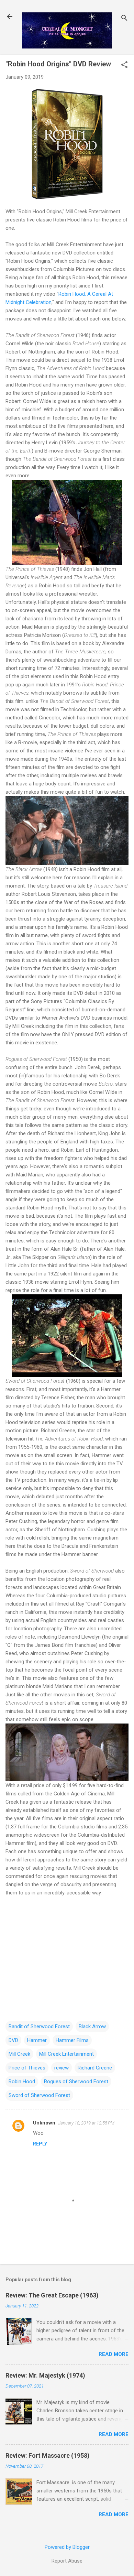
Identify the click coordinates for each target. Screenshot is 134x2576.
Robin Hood (22, 2082)
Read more (114, 2354)
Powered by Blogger (67, 2547)
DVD (13, 2040)
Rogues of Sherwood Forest (76, 2082)
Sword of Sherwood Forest (39, 2095)
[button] (124, 65)
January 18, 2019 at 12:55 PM (86, 2123)
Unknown (44, 2123)
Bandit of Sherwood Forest (39, 2026)
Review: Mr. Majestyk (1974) (45, 2375)
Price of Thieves (27, 2068)
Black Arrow (92, 2026)
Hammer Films (72, 2040)
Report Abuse (67, 2561)
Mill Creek (19, 2054)
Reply (40, 2144)
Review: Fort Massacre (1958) (48, 2455)
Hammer (37, 2040)
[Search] (124, 19)
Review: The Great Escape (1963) (52, 2295)
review (62, 2068)
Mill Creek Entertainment (66, 2054)
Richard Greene (95, 2068)
